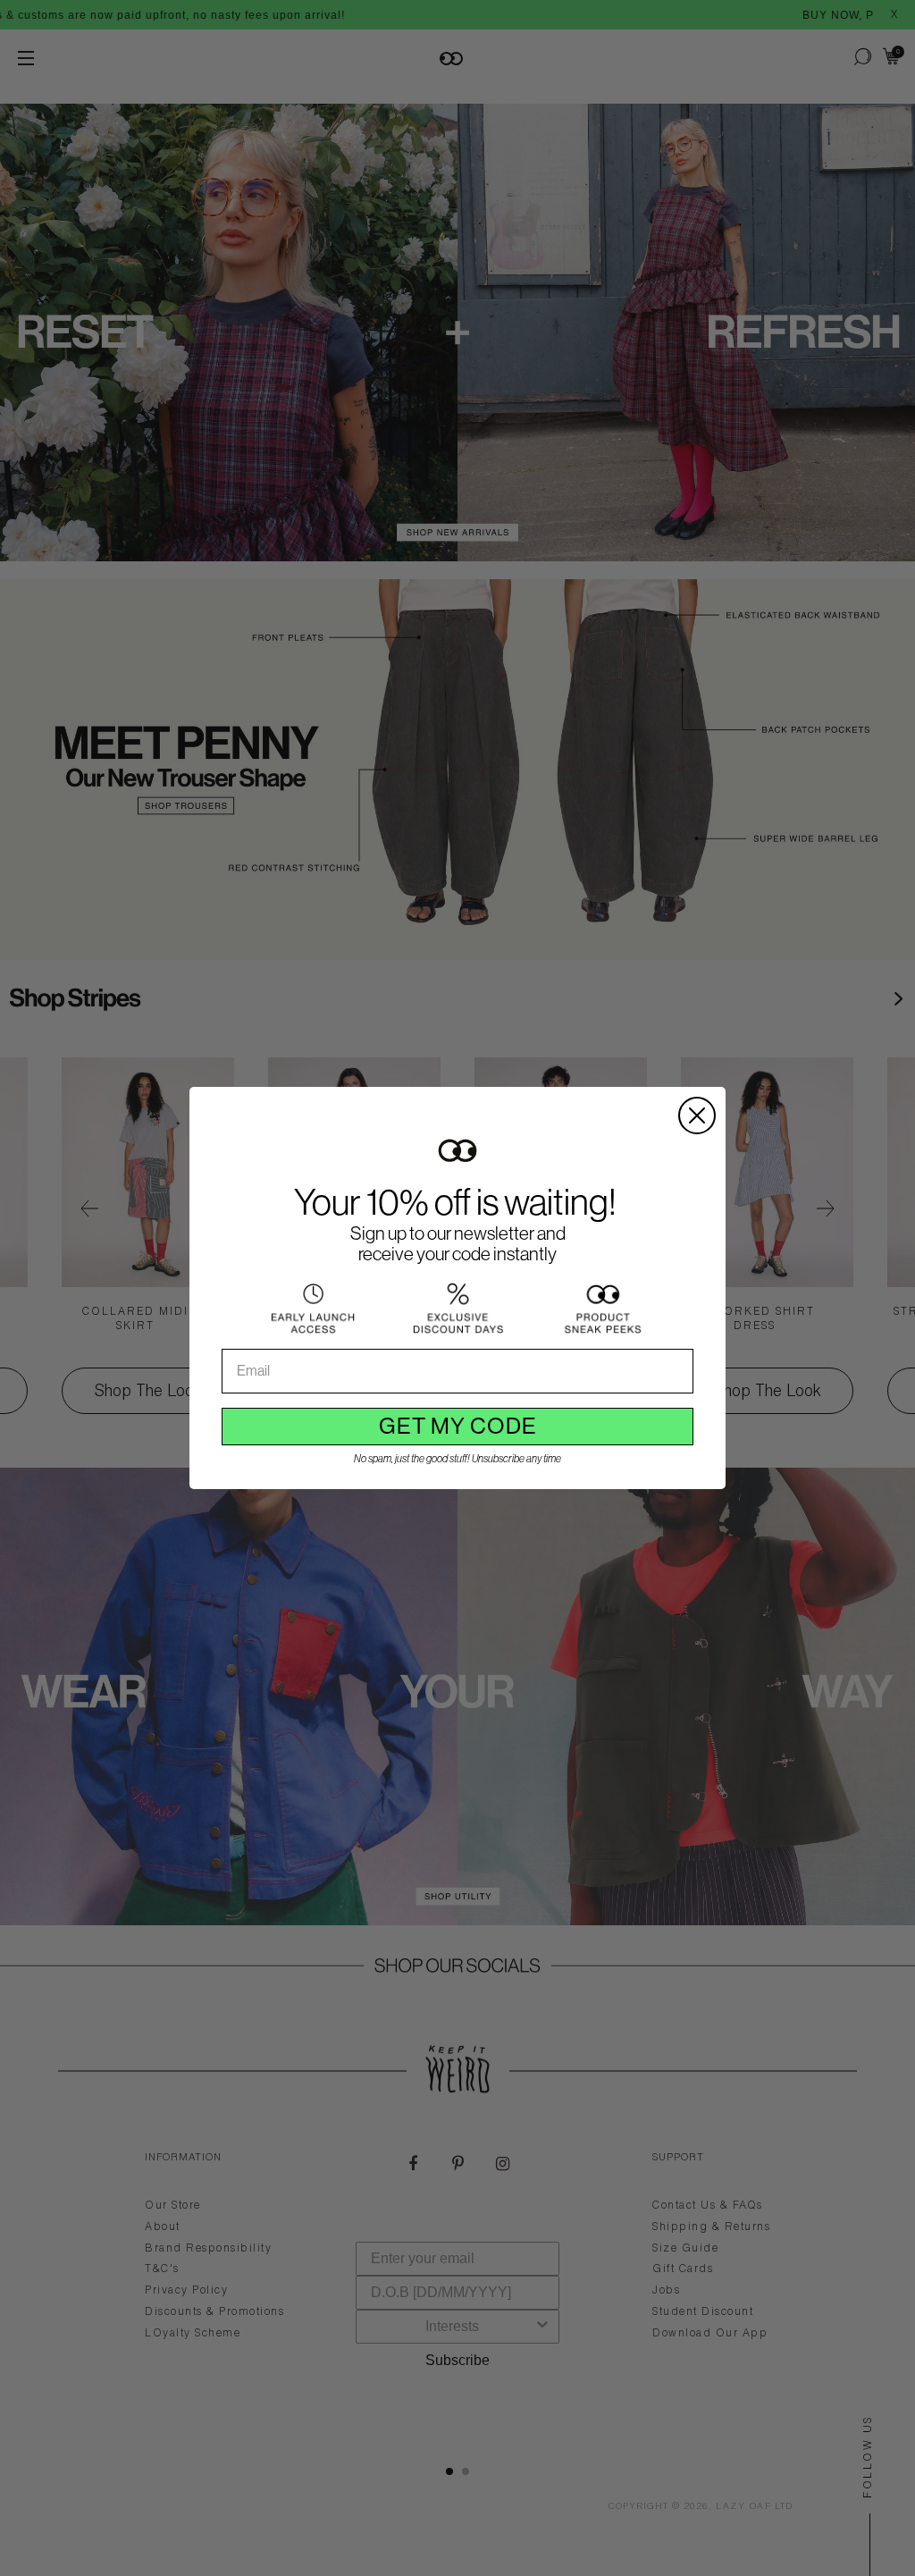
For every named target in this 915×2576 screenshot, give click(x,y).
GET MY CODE (458, 1426)
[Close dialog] (697, 1115)
